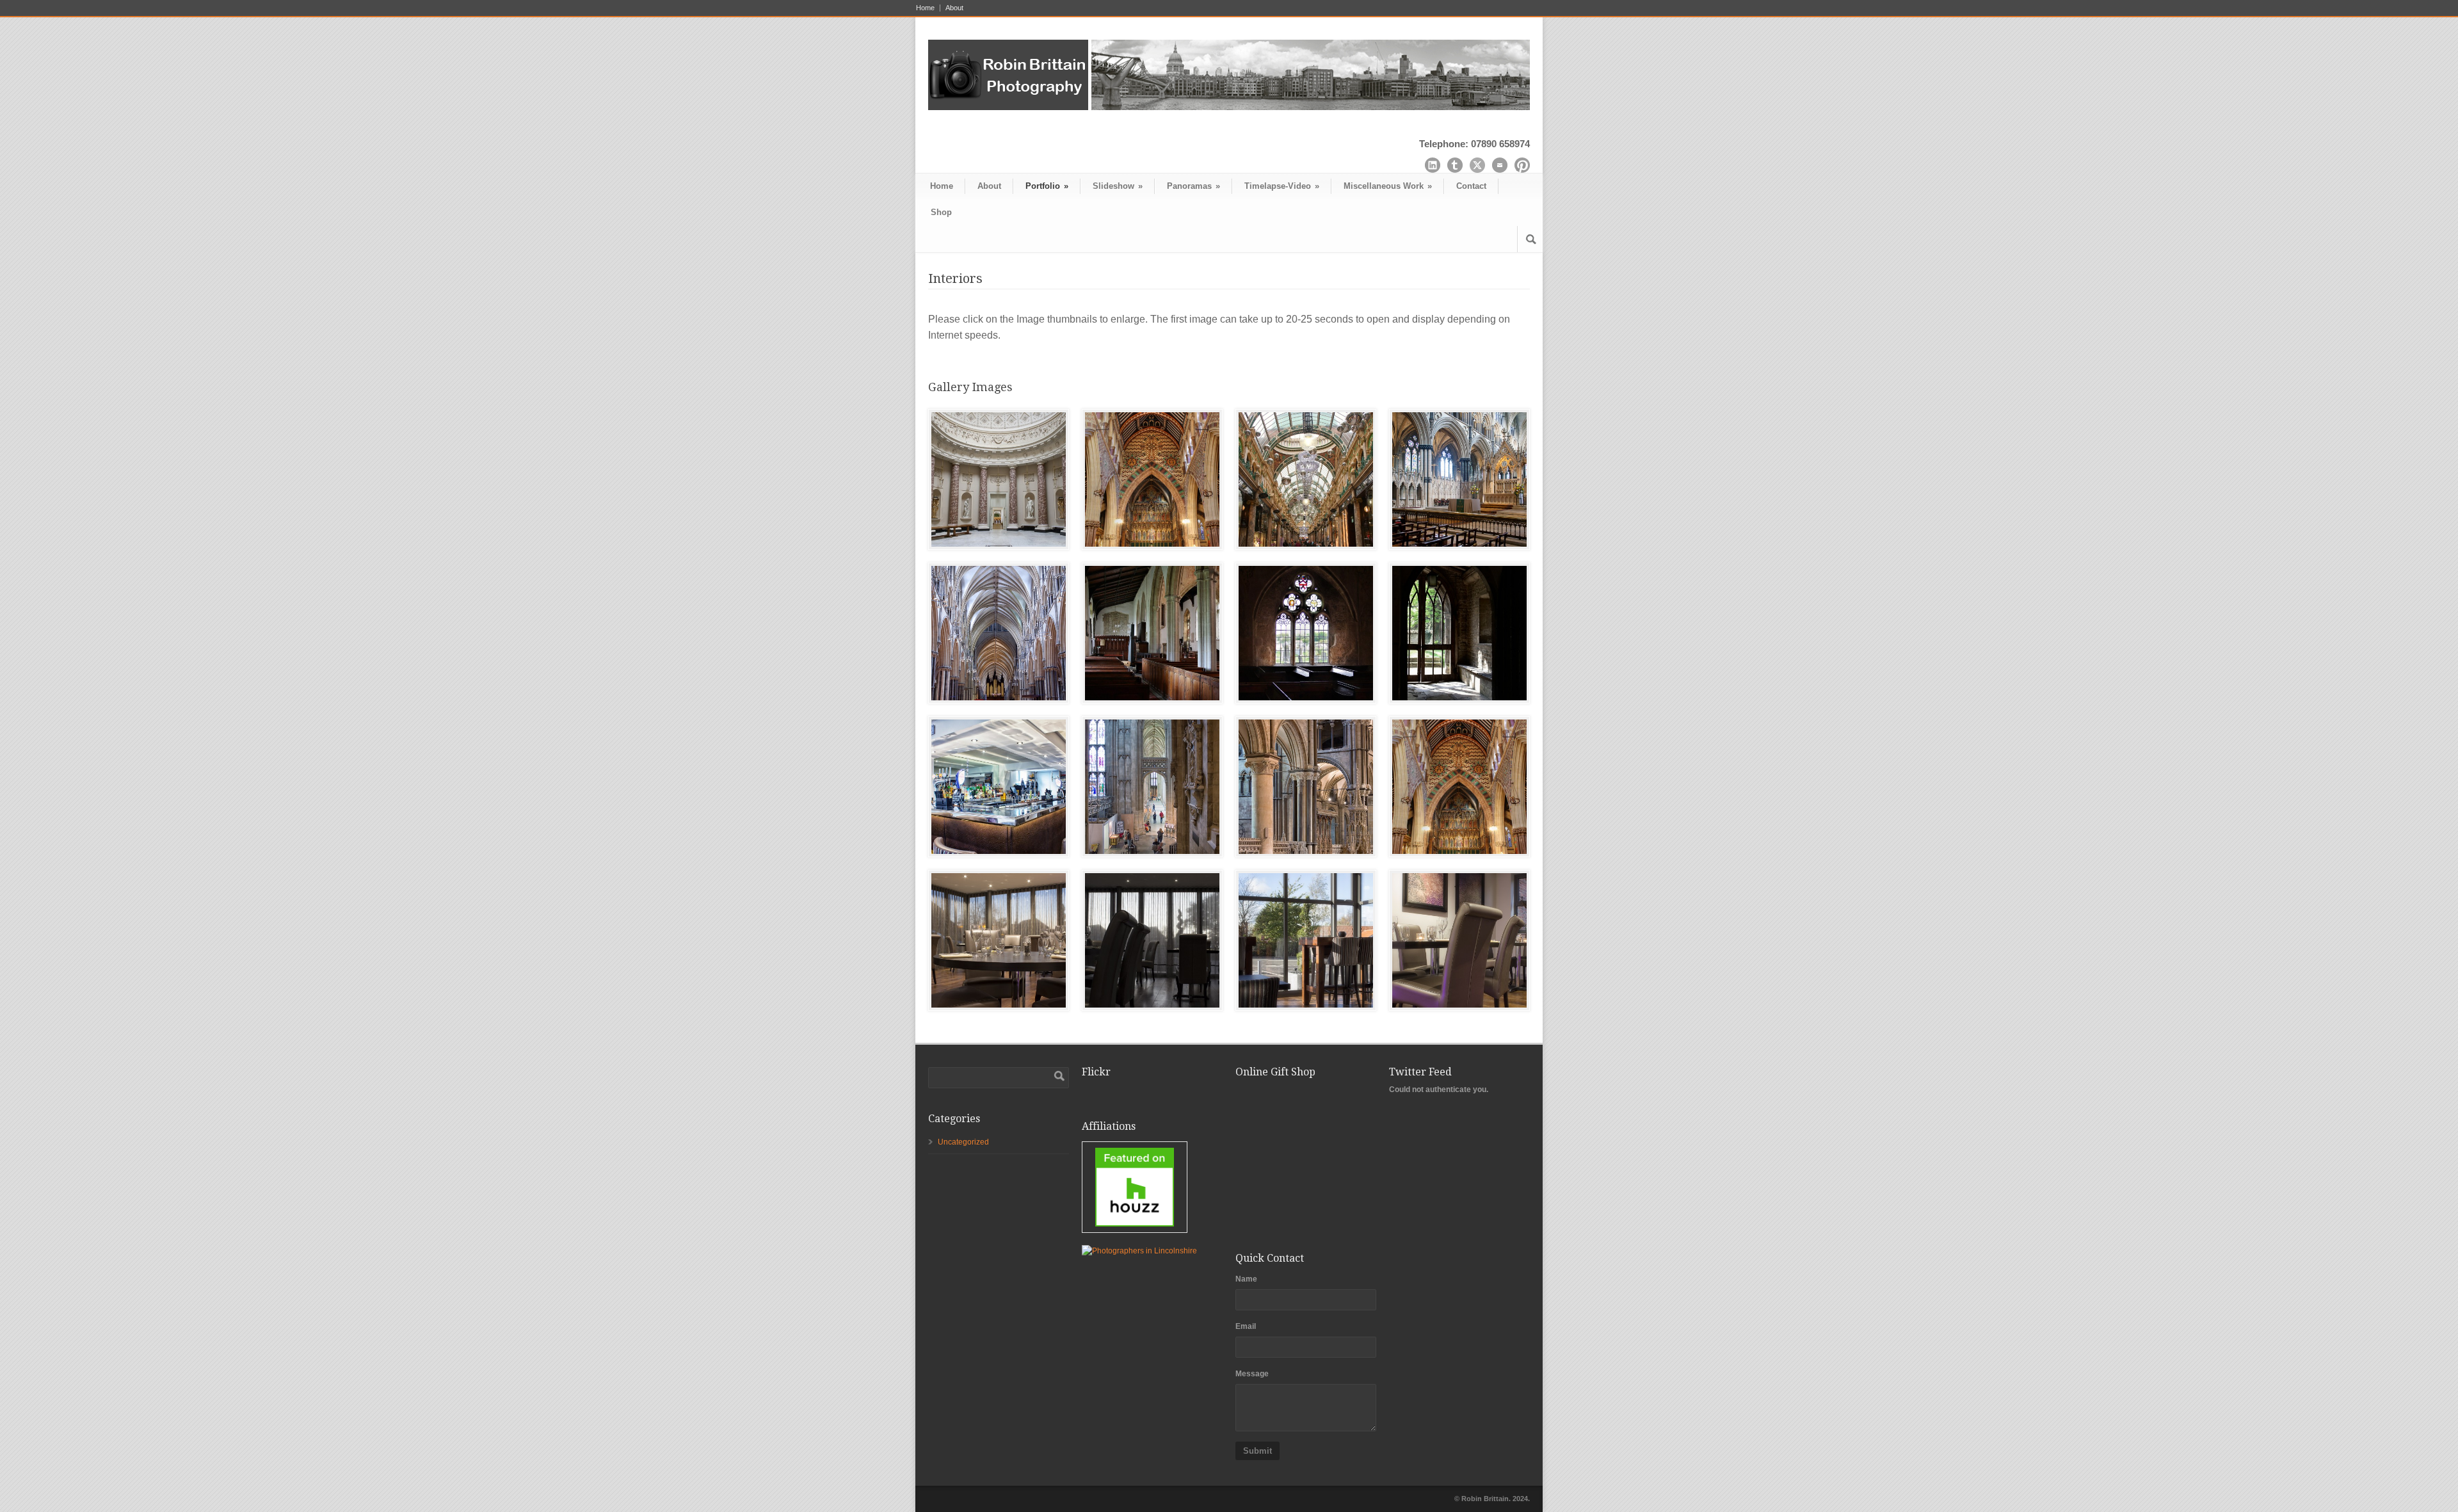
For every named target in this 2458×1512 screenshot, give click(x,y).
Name (1246, 1279)
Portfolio (1047, 186)
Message (1252, 1374)
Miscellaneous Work (1388, 186)
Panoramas (1193, 186)
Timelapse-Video (1282, 186)
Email (1246, 1326)
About (954, 8)
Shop (941, 212)
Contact (1471, 186)
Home (925, 8)
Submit (1257, 1451)
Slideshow (1118, 186)
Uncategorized (963, 1142)
